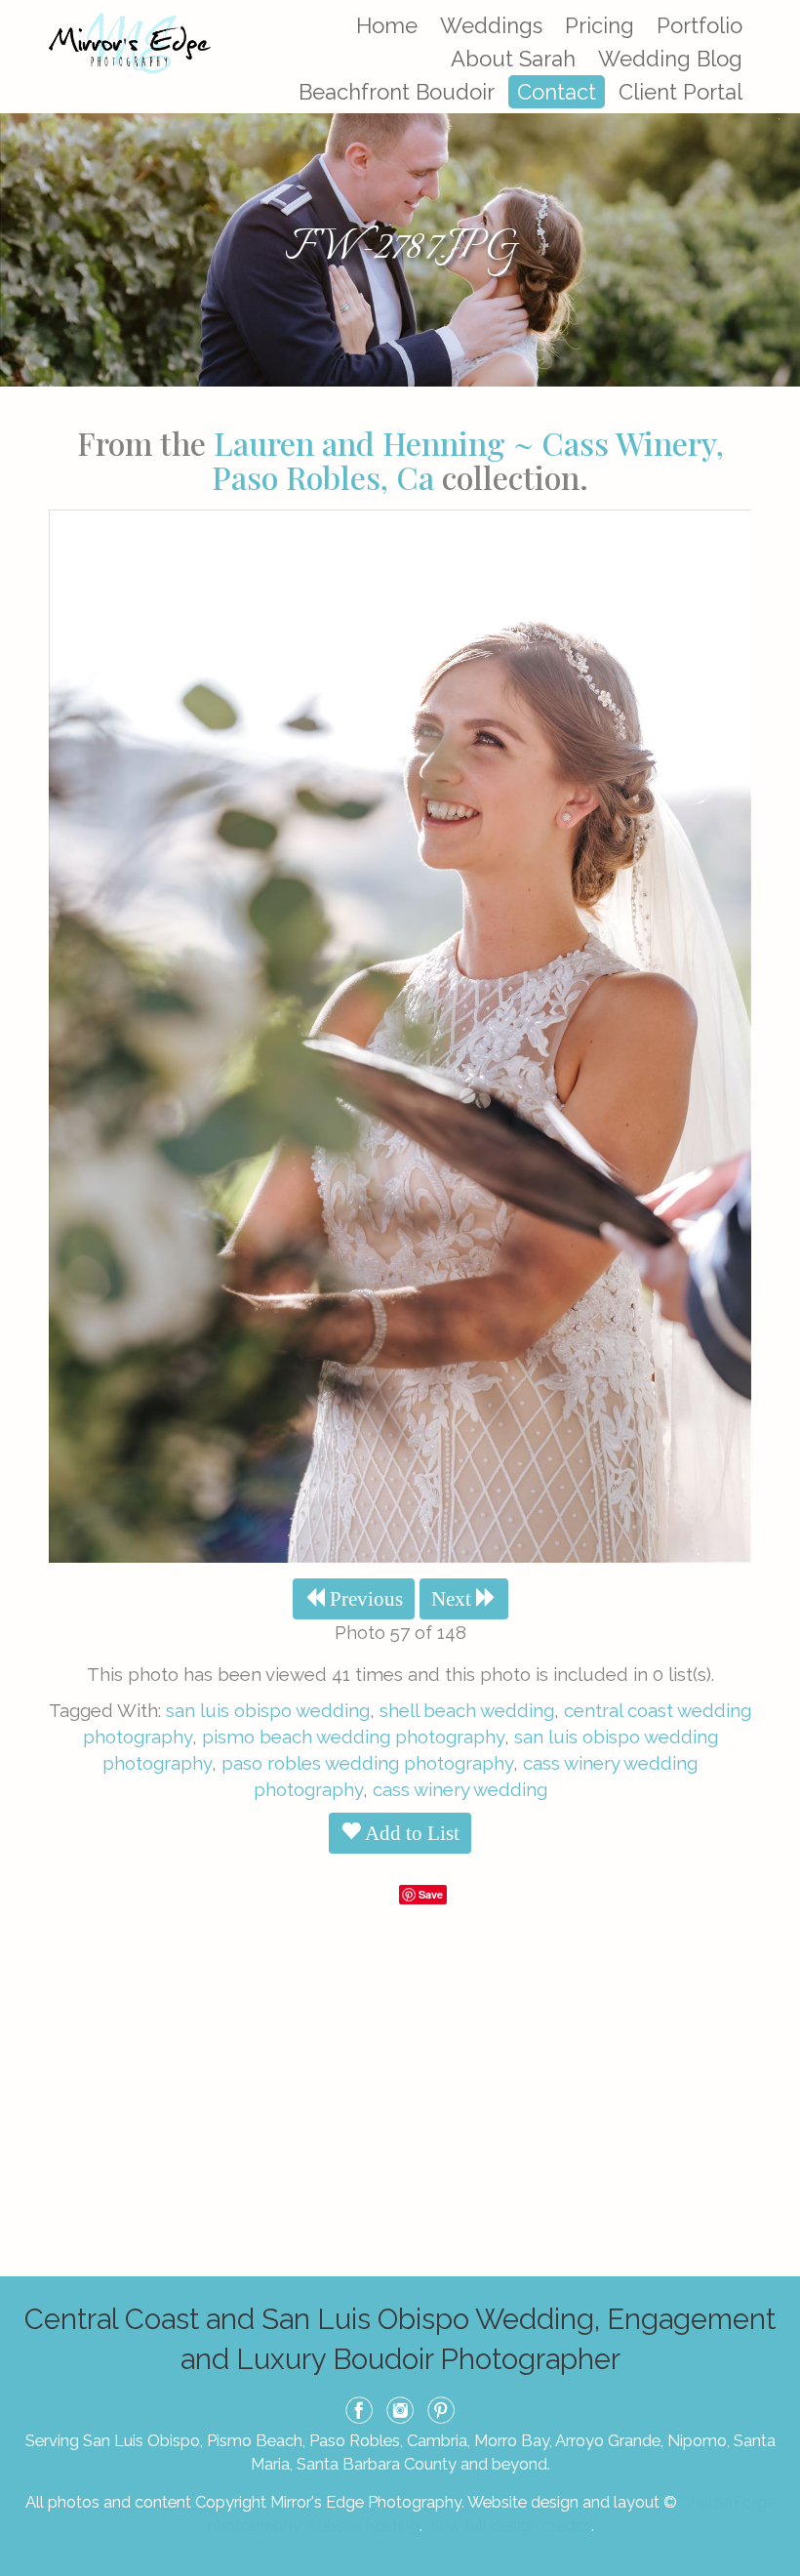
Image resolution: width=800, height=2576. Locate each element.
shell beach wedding (467, 1710)
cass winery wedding (460, 1789)
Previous (364, 1599)
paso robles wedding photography (367, 1763)
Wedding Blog (670, 59)
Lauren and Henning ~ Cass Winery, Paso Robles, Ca (468, 460)
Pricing (600, 25)
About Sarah (513, 59)
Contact (557, 92)
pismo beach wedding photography (353, 1737)
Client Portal (680, 92)
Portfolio (700, 25)
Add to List (410, 1833)
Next (454, 1599)
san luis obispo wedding (268, 1710)
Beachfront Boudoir (397, 92)
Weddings (491, 25)
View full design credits (508, 2525)
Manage (774, 10)
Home (387, 25)
